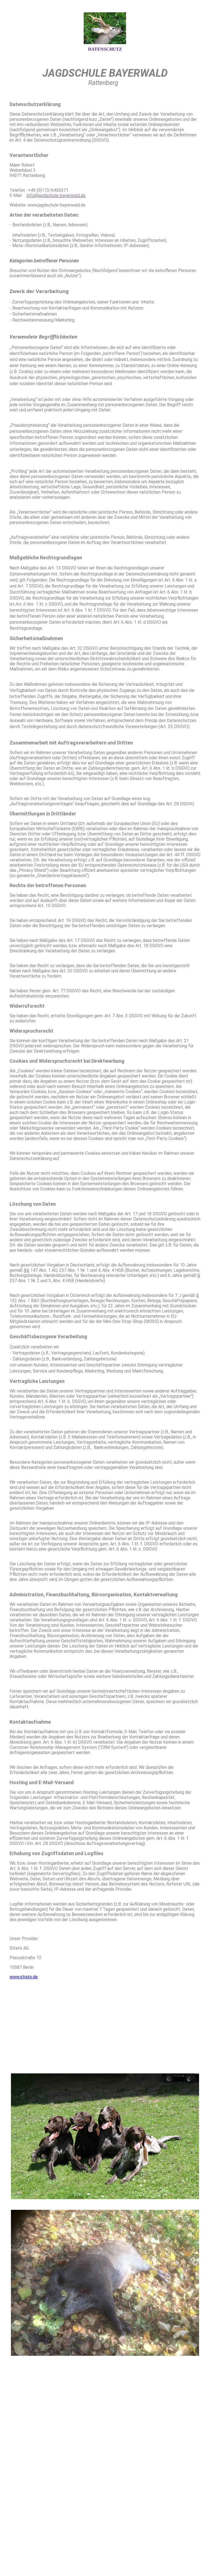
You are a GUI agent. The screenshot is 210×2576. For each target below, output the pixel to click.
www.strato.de (24, 1977)
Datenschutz (105, 49)
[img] (105, 28)
